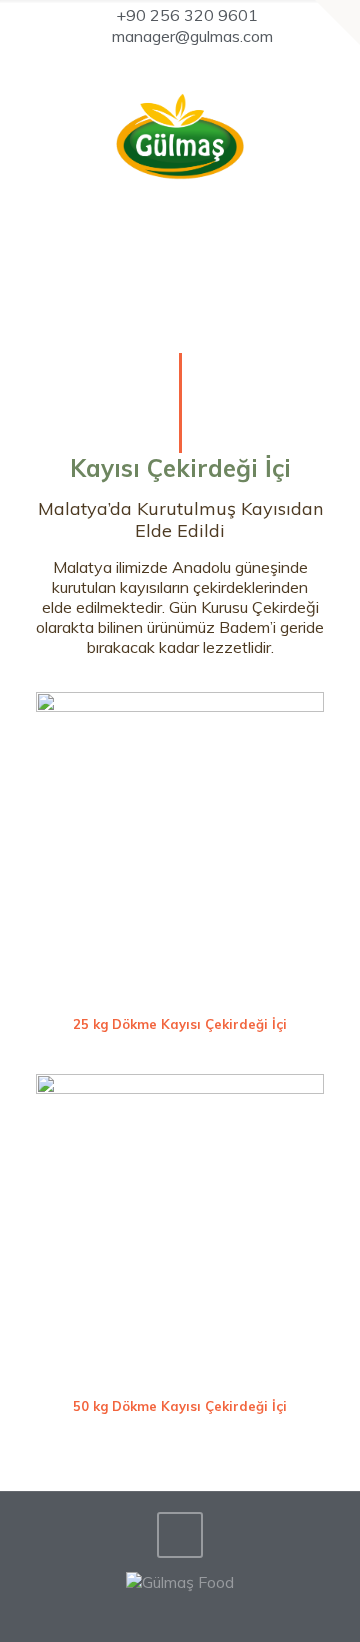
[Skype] (154, 62)
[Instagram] (206, 62)
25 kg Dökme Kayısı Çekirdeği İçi (180, 1024)
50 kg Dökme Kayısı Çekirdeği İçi (180, 1406)
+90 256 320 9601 (187, 15)
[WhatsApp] (180, 62)
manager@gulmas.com (192, 36)
